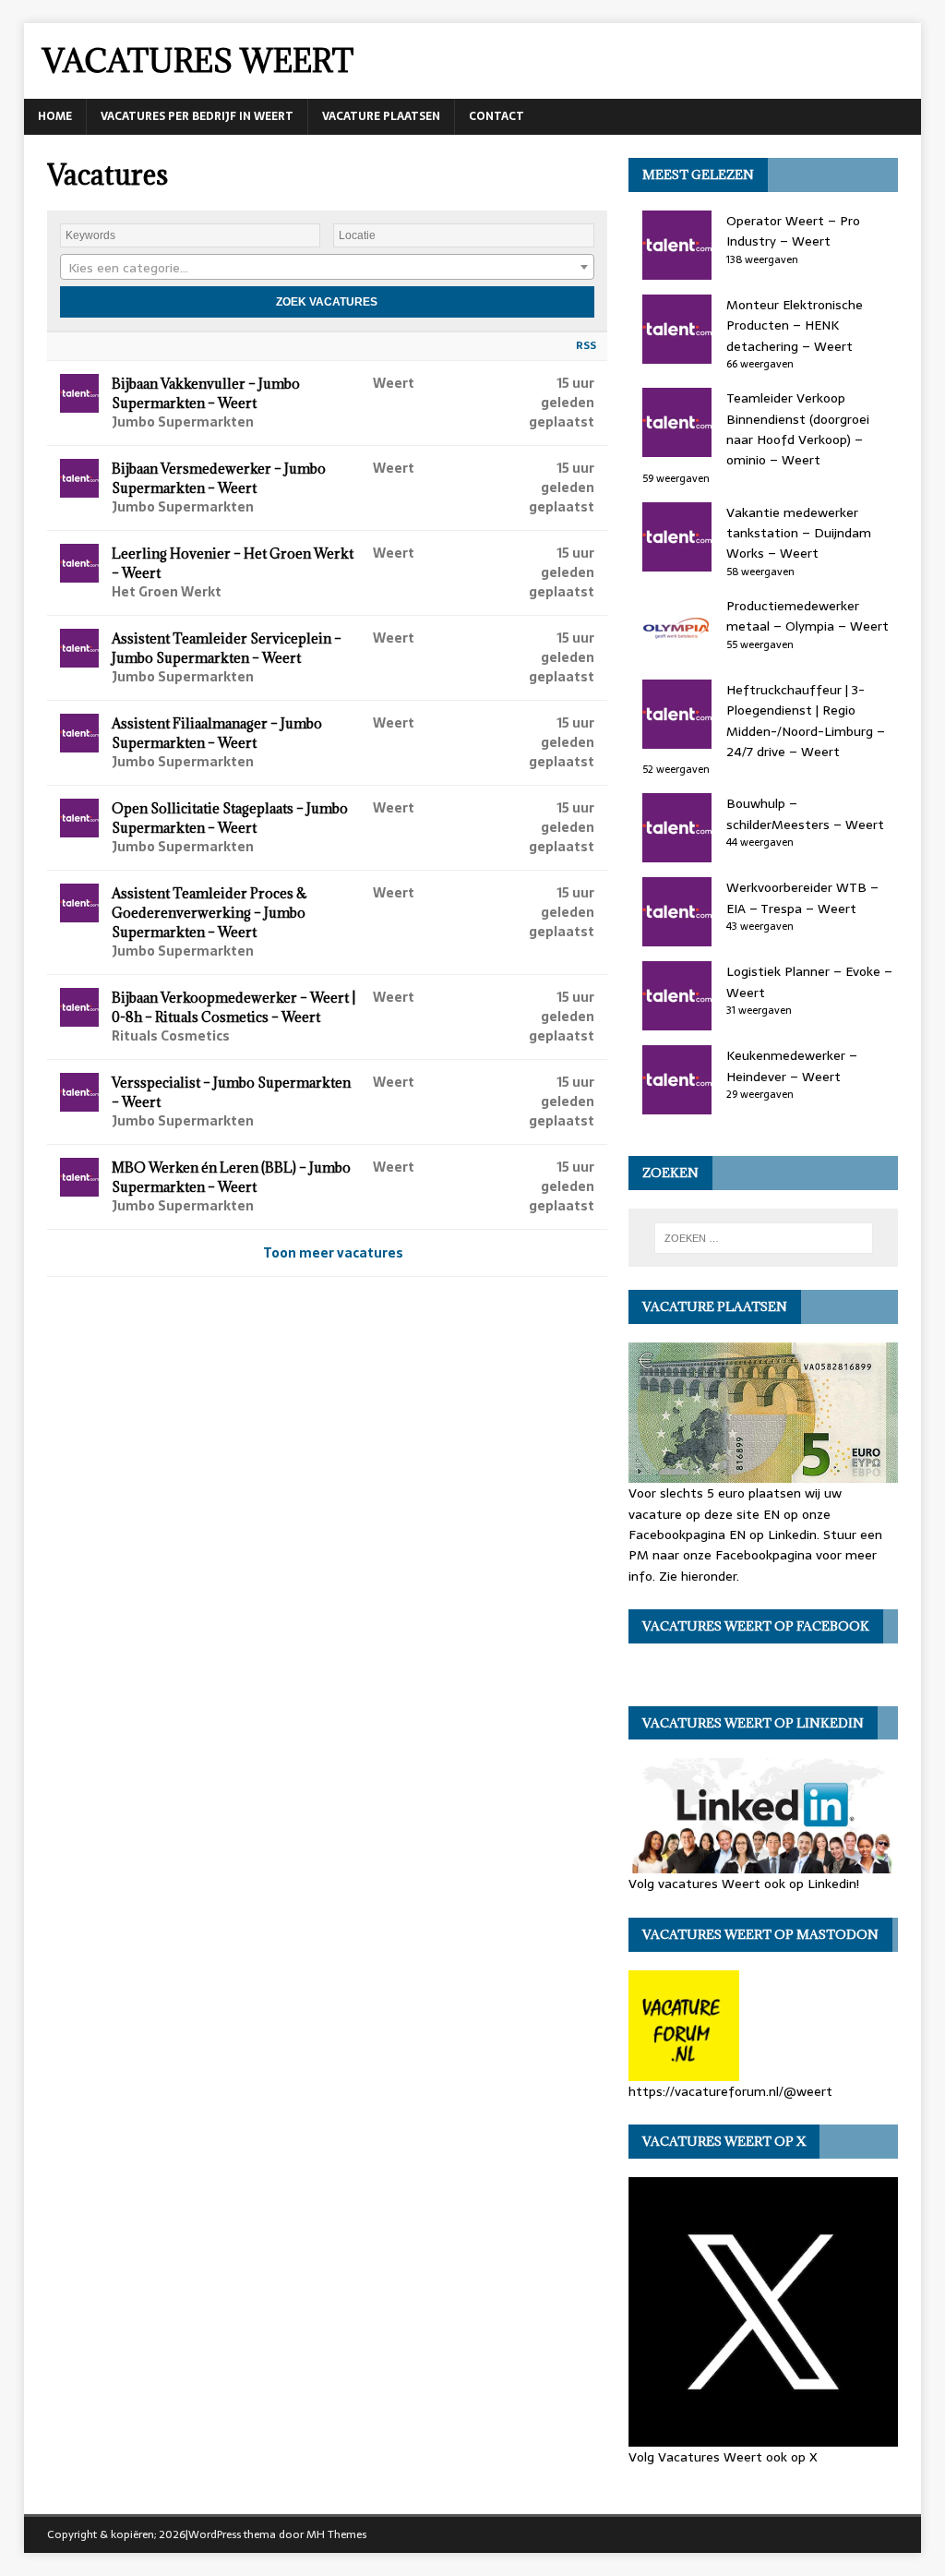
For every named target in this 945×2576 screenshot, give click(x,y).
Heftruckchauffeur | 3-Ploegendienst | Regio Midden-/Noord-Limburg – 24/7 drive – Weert (806, 721)
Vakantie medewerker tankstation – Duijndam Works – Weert (799, 533)
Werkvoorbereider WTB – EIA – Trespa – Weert (802, 897)
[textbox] (327, 268)
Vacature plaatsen (381, 116)
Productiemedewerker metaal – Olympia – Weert (807, 616)
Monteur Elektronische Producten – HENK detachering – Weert (795, 325)
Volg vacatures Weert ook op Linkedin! (744, 1884)
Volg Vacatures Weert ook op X (723, 2457)
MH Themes (336, 2534)
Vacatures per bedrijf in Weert (197, 116)
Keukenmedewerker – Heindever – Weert (792, 1065)
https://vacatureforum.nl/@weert (730, 2091)
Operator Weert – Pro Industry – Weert (793, 231)
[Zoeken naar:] (764, 1238)
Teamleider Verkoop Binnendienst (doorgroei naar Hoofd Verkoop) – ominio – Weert (798, 429)
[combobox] (327, 267)
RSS (586, 345)
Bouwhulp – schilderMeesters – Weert (805, 813)
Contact (496, 116)
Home (55, 116)
